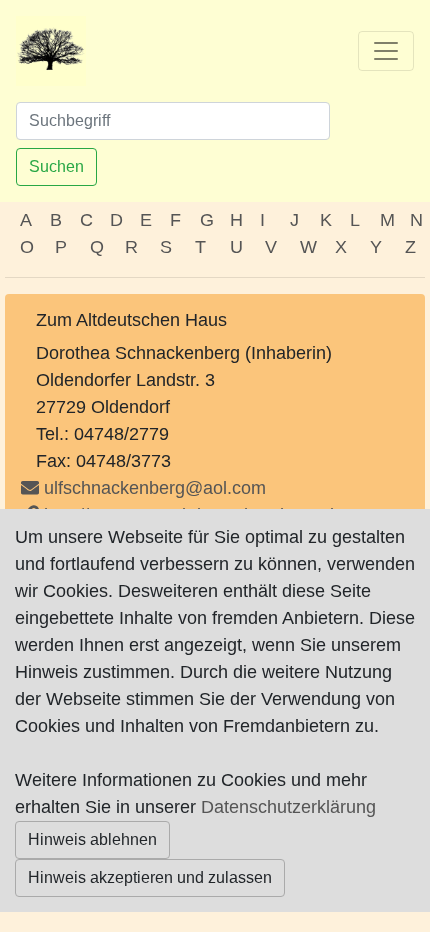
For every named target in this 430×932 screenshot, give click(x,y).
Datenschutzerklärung (288, 807)
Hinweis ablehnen (92, 839)
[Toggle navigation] (386, 51)
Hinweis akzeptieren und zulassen (150, 877)
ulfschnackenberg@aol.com (155, 488)
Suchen (56, 166)
